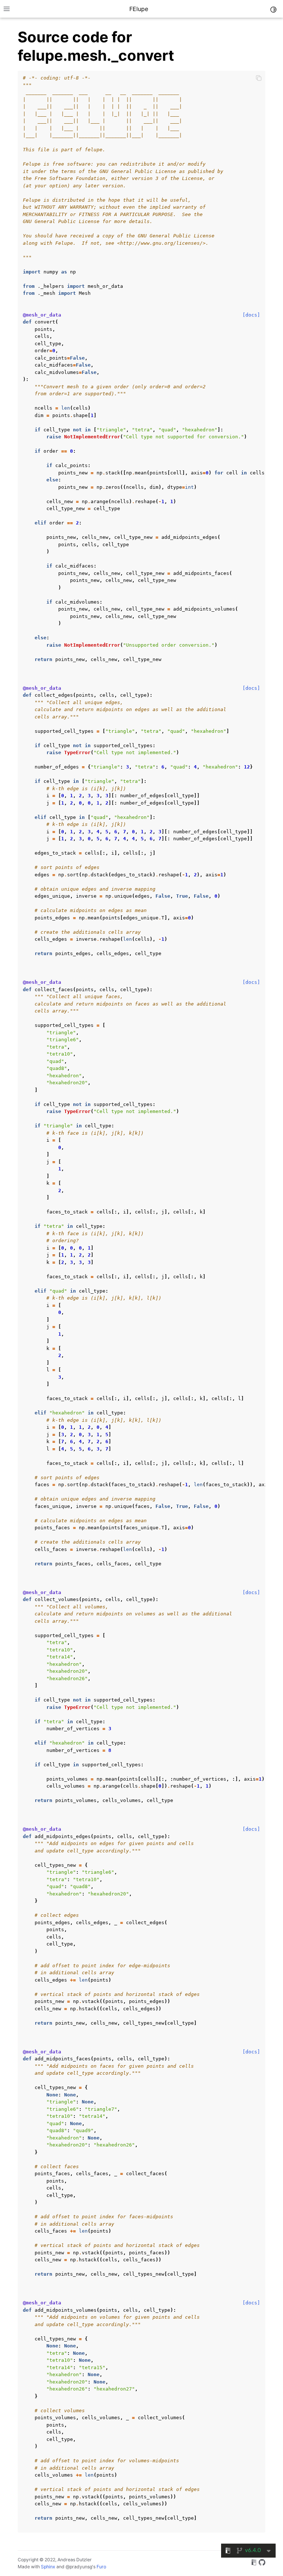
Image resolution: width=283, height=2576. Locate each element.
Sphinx (48, 2567)
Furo (101, 2567)
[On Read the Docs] (254, 2563)
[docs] (251, 315)
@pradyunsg (79, 2567)
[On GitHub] (262, 2563)
